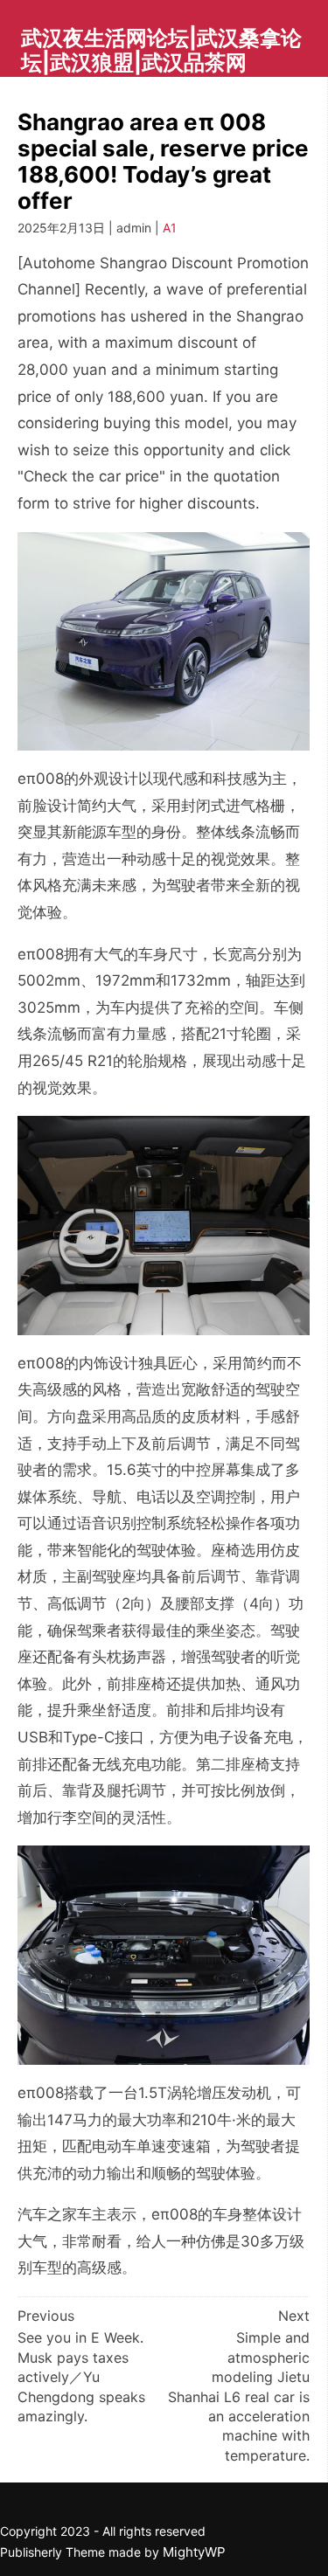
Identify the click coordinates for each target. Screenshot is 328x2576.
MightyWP (194, 2552)
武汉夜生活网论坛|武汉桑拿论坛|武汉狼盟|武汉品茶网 (161, 50)
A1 (170, 228)
